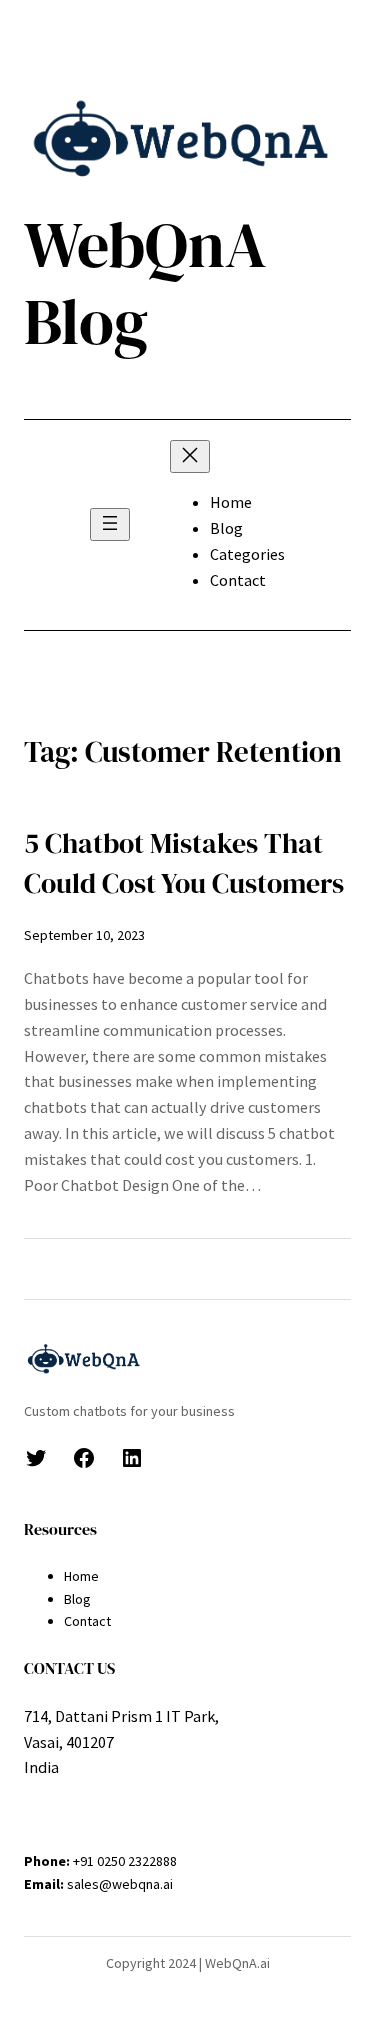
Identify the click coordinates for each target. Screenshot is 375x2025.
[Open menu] (110, 524)
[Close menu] (190, 456)
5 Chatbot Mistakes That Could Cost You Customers (184, 863)
